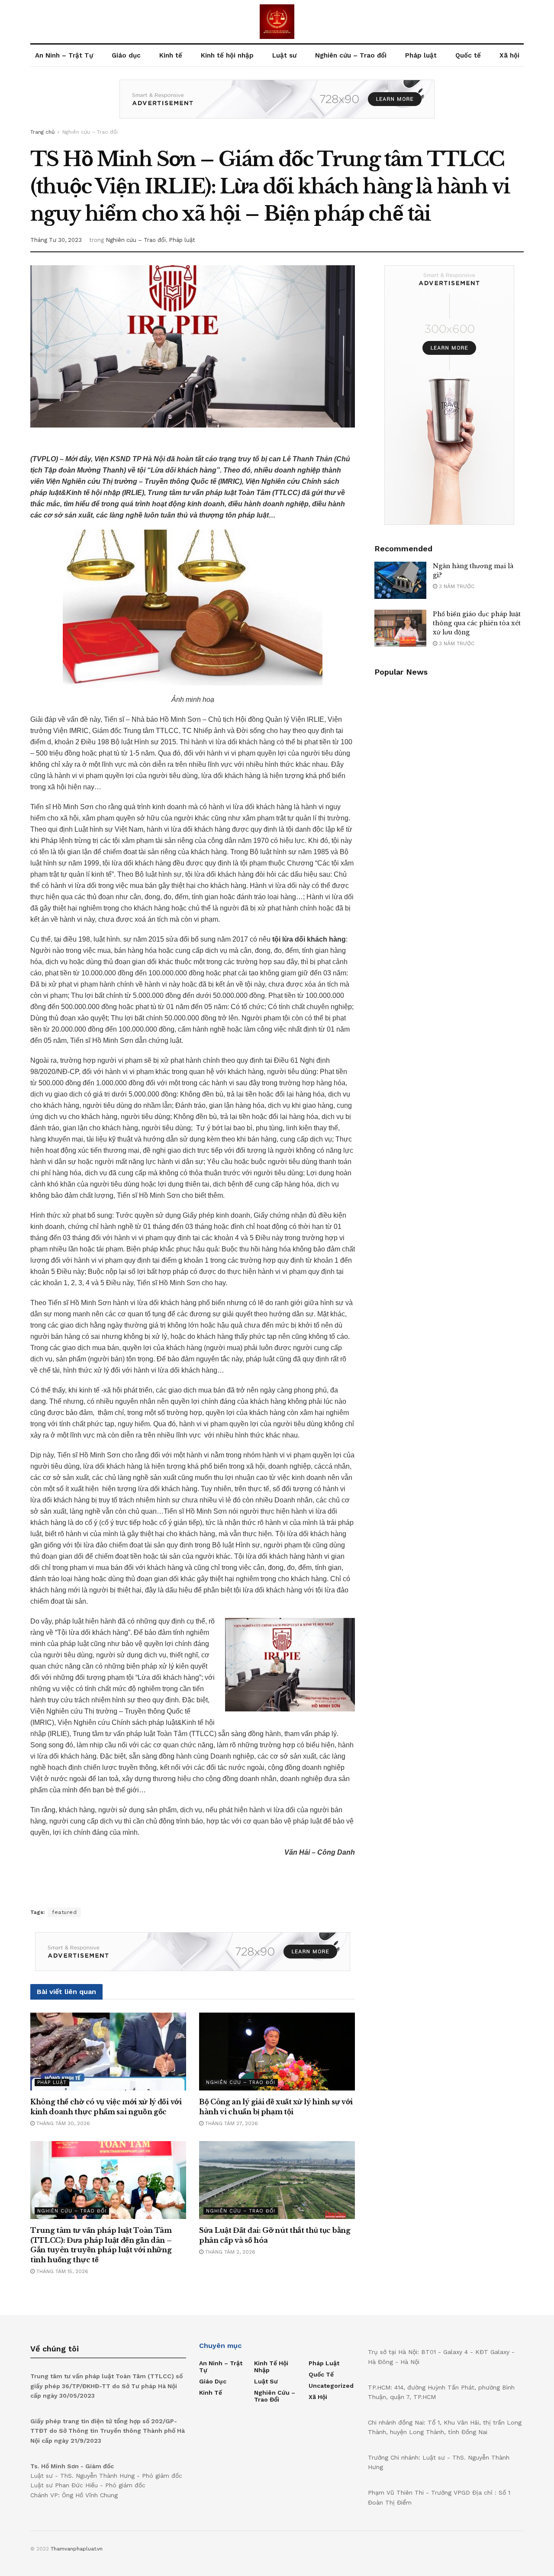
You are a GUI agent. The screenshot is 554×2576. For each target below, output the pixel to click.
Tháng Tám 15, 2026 (61, 2271)
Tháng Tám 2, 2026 (229, 2252)
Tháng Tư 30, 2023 (56, 240)
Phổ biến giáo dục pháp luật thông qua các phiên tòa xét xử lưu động (477, 623)
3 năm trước (456, 586)
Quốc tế (468, 55)
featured (64, 1912)
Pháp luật (421, 55)
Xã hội (509, 55)
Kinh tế (171, 55)
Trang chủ (42, 132)
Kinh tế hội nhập (227, 55)
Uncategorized (331, 2386)
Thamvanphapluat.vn (77, 2549)
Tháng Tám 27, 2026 (231, 2123)
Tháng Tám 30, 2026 (62, 2123)
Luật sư (284, 55)
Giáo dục (126, 55)
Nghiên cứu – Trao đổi (351, 55)
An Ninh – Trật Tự (64, 55)
